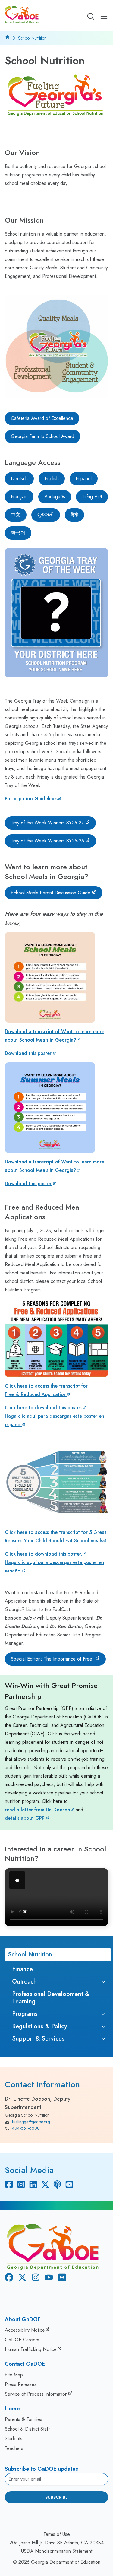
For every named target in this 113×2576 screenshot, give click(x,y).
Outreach (24, 1982)
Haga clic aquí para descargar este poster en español (55, 1420)
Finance (22, 1969)
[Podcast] (57, 2184)
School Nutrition (30, 1954)
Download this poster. (29, 1053)
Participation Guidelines (31, 799)
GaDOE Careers (22, 2340)
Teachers (14, 2448)
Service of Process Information (36, 2394)
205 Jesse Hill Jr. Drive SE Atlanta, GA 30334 (56, 2543)
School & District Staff (27, 2429)
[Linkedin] (33, 2184)
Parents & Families (24, 2419)
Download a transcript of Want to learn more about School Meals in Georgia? (55, 1036)
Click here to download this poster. (44, 1408)
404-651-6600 (26, 2128)
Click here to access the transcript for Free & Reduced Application (46, 1390)
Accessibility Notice (25, 2330)
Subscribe (56, 2497)
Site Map (14, 2375)
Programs (25, 2014)
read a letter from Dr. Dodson (38, 1810)
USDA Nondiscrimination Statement (57, 2551)
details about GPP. (25, 1818)
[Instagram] (21, 2184)
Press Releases (21, 2384)
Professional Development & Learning (51, 1998)
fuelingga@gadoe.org (31, 2122)
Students (14, 2439)
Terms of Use (57, 2534)
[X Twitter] (45, 2184)
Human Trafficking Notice (31, 2349)
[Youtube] (69, 2184)
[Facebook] (9, 2184)
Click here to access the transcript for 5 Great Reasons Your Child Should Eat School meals (56, 1536)
